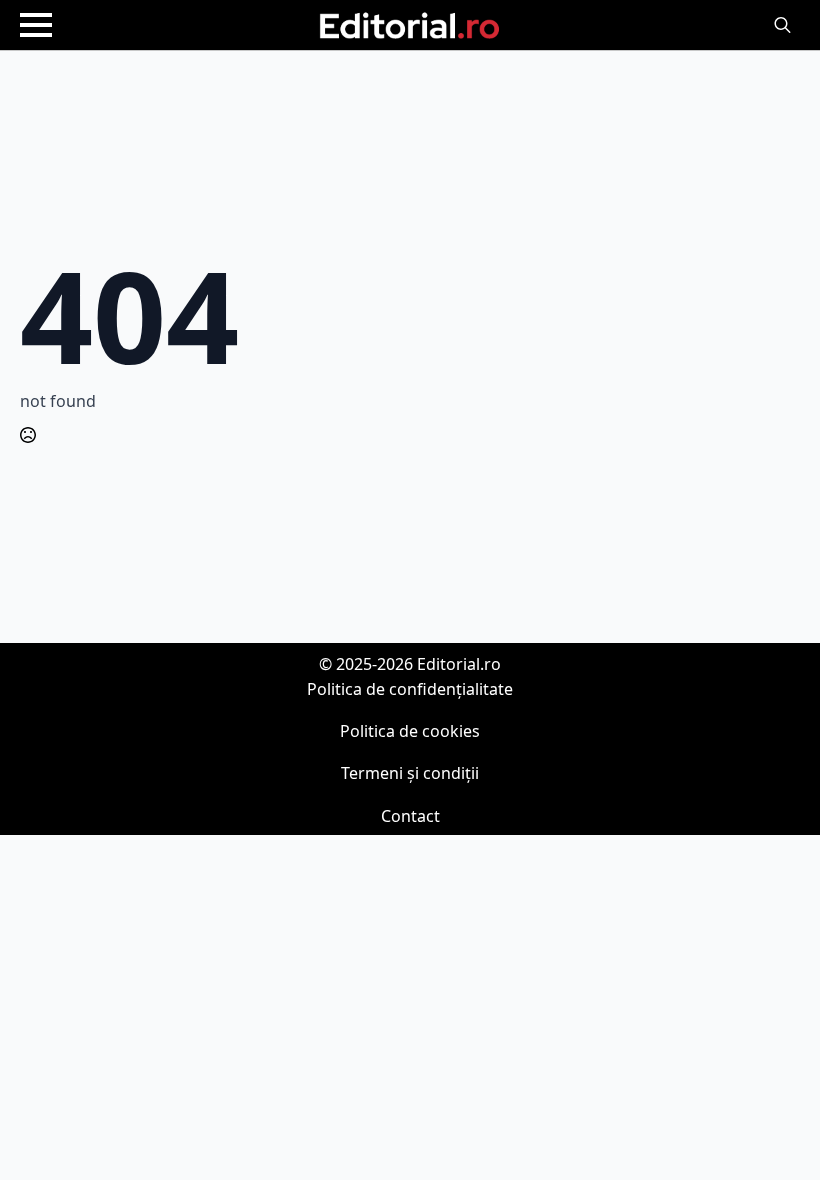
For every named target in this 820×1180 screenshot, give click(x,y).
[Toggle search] (782, 25)
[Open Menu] (36, 25)
